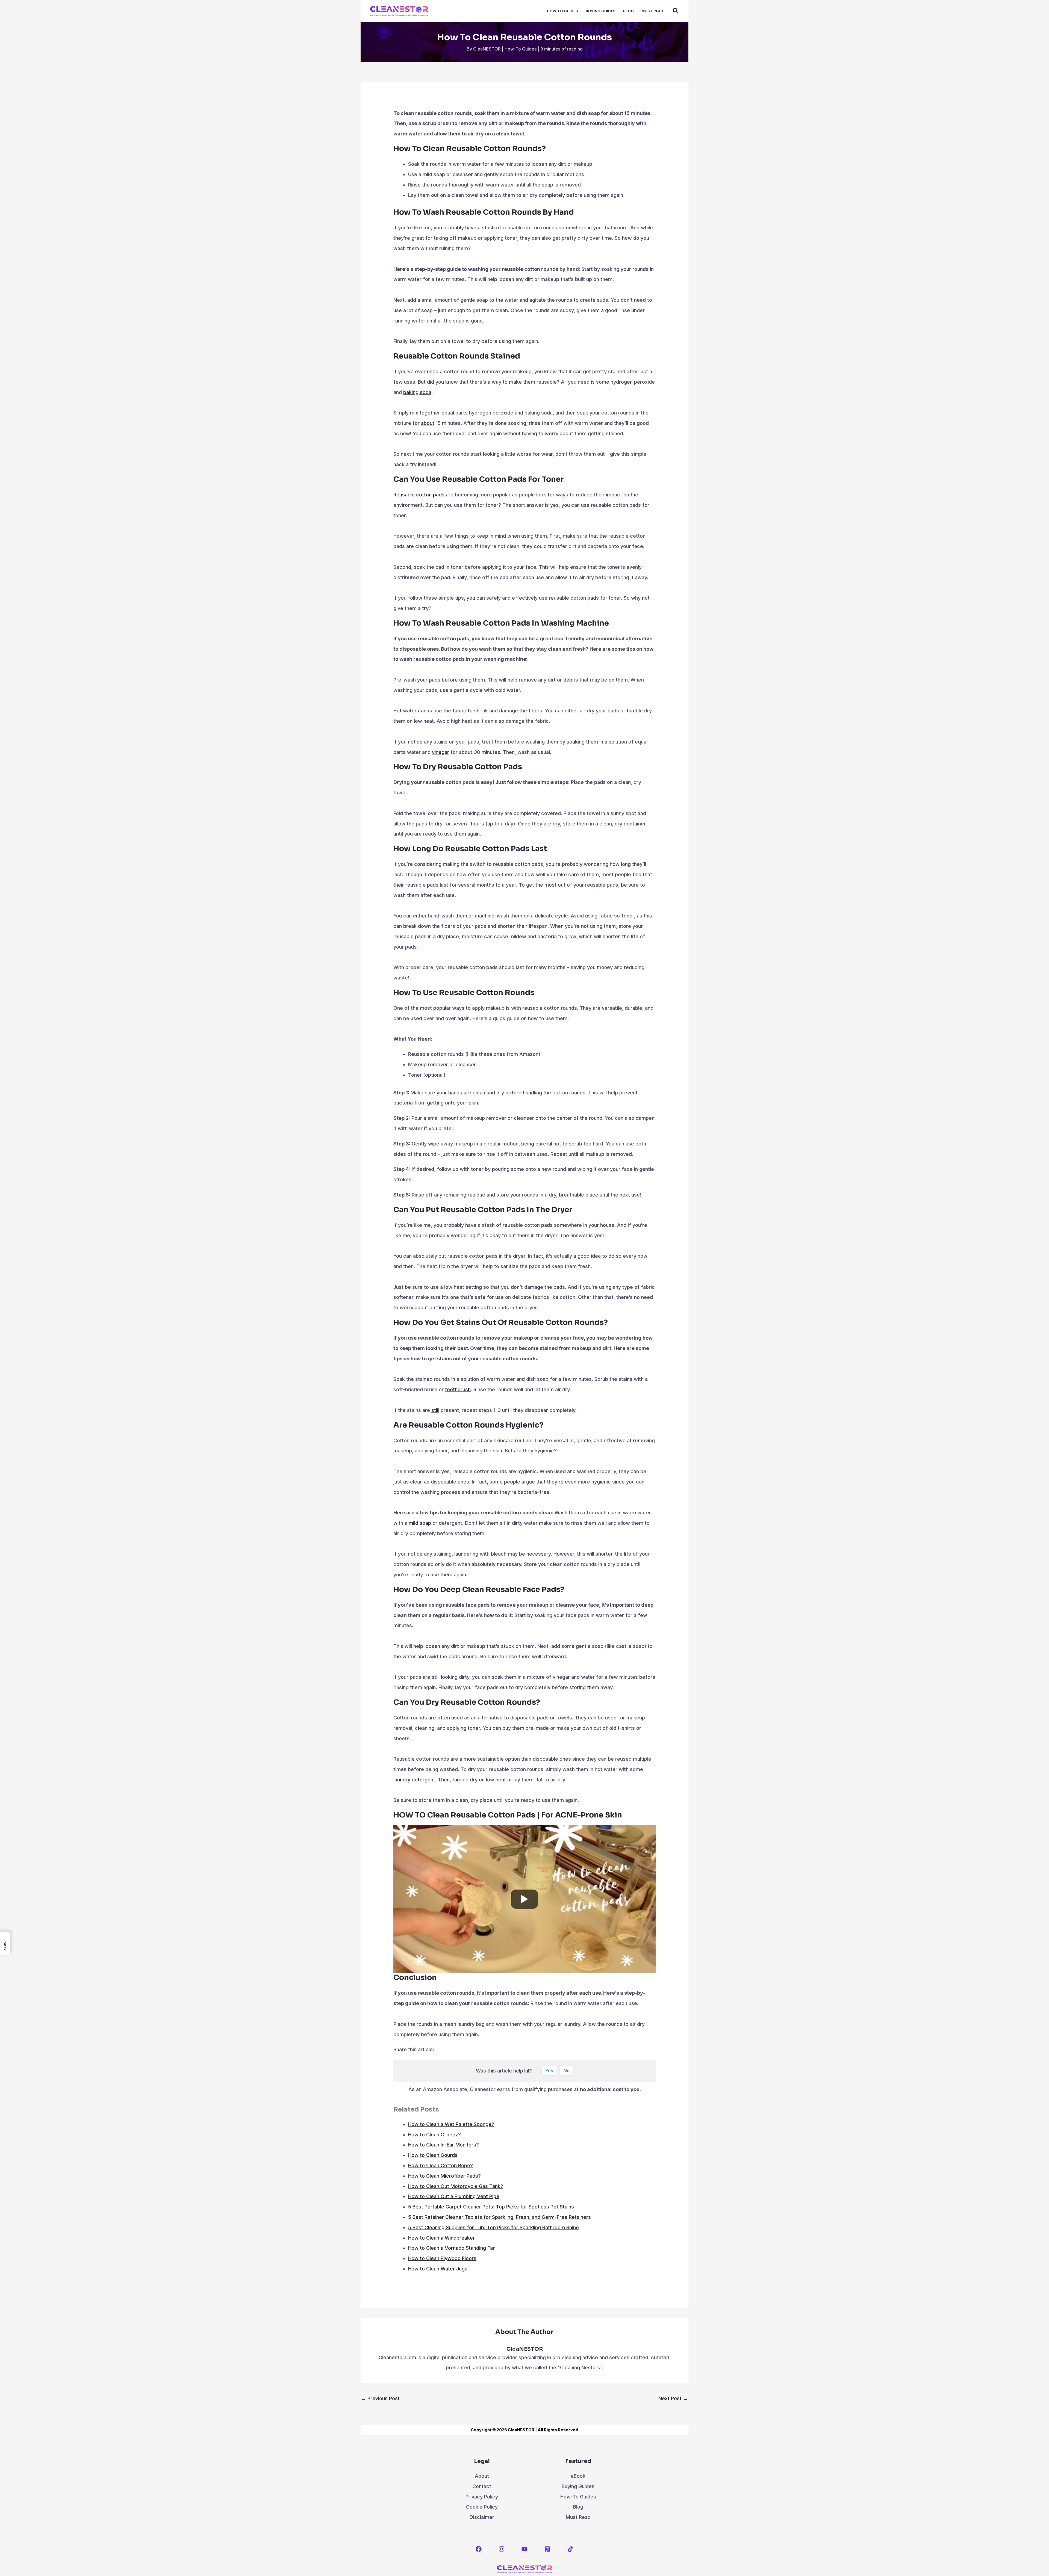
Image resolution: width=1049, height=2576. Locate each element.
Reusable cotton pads (419, 495)
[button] (676, 11)
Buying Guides (578, 2486)
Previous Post (380, 2398)
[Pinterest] (547, 2549)
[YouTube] (524, 2549)
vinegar (440, 752)
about (428, 423)
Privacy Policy (482, 2497)
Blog (578, 2507)
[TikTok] (570, 2549)
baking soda (417, 392)
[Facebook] (479, 2549)
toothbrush (458, 1389)
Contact (482, 2486)
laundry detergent (414, 1780)
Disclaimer (482, 2517)
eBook (578, 2476)
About (482, 2476)
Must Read (578, 2517)
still (435, 1410)
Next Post (673, 2398)
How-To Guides (521, 49)
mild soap (420, 1523)
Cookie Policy (482, 2507)
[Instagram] (502, 2549)
